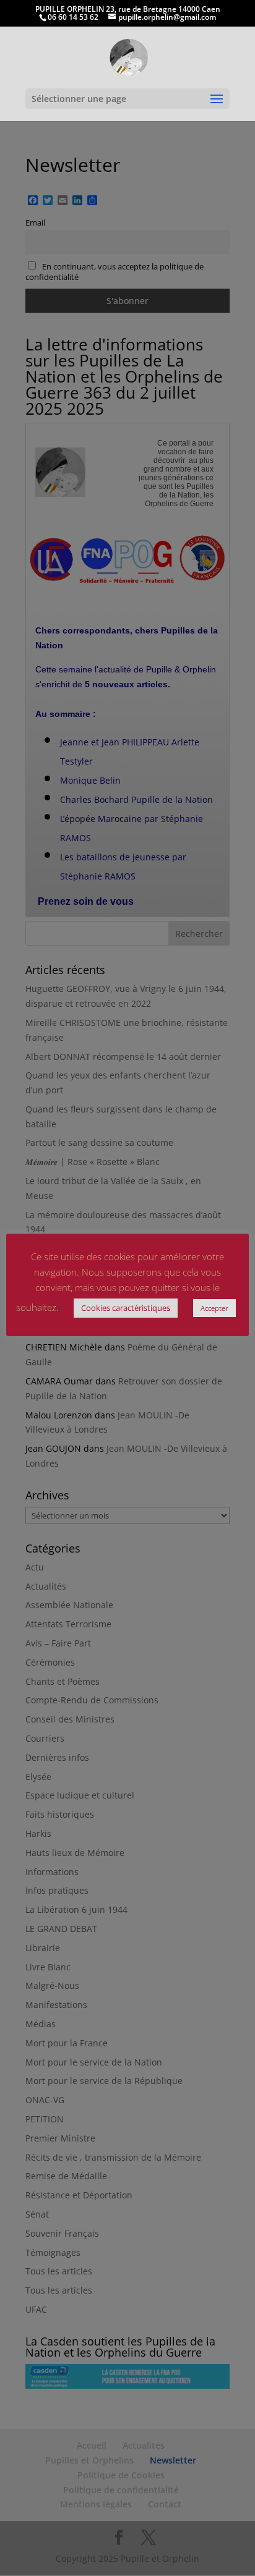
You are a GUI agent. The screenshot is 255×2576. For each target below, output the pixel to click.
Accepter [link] (214, 1308)
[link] (128, 57)
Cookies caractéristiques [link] (126, 1308)
